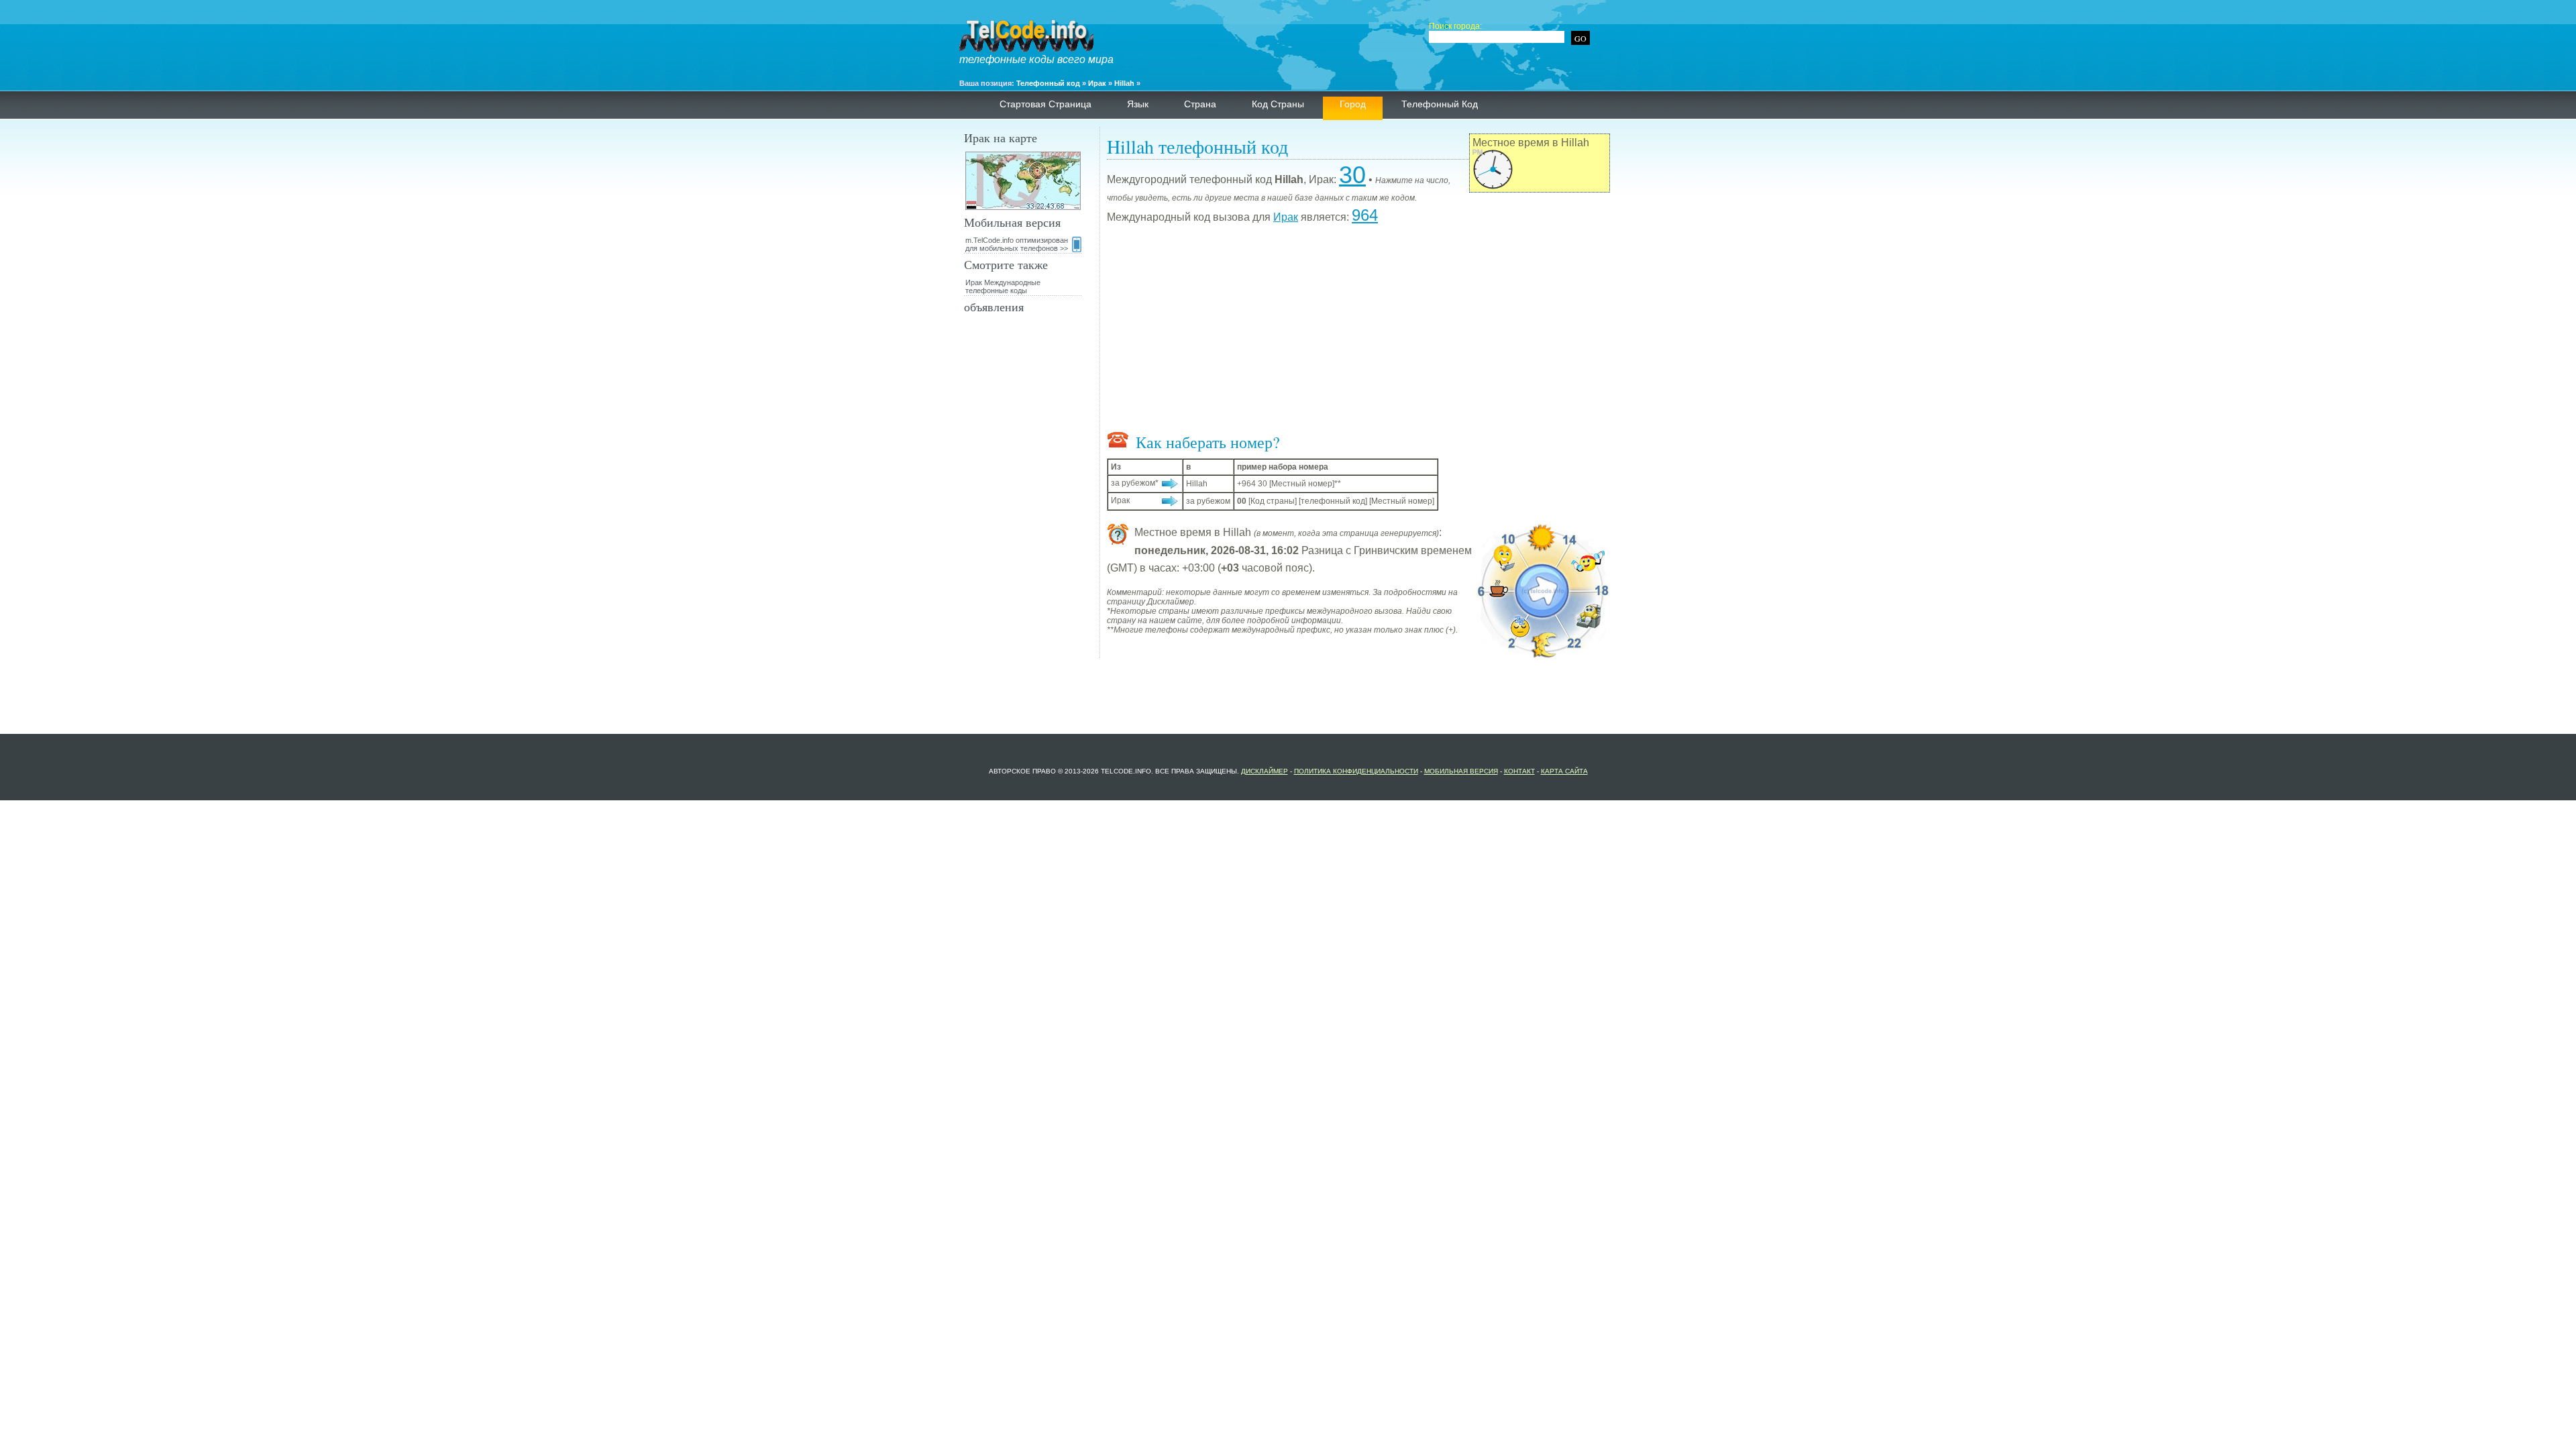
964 (1365, 215)
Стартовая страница (1045, 104)
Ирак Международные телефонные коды (1003, 286)
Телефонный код (1048, 83)
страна (1200, 104)
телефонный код (1440, 104)
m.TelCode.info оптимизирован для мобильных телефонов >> (1017, 244)
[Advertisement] (1358, 331)
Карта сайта (1564, 771)
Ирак (1097, 83)
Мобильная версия (1461, 771)
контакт (1519, 771)
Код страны (1278, 104)
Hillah (1124, 83)
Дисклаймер (1265, 771)
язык (1138, 104)
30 (1352, 175)
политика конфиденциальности (1356, 771)
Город (1353, 104)
